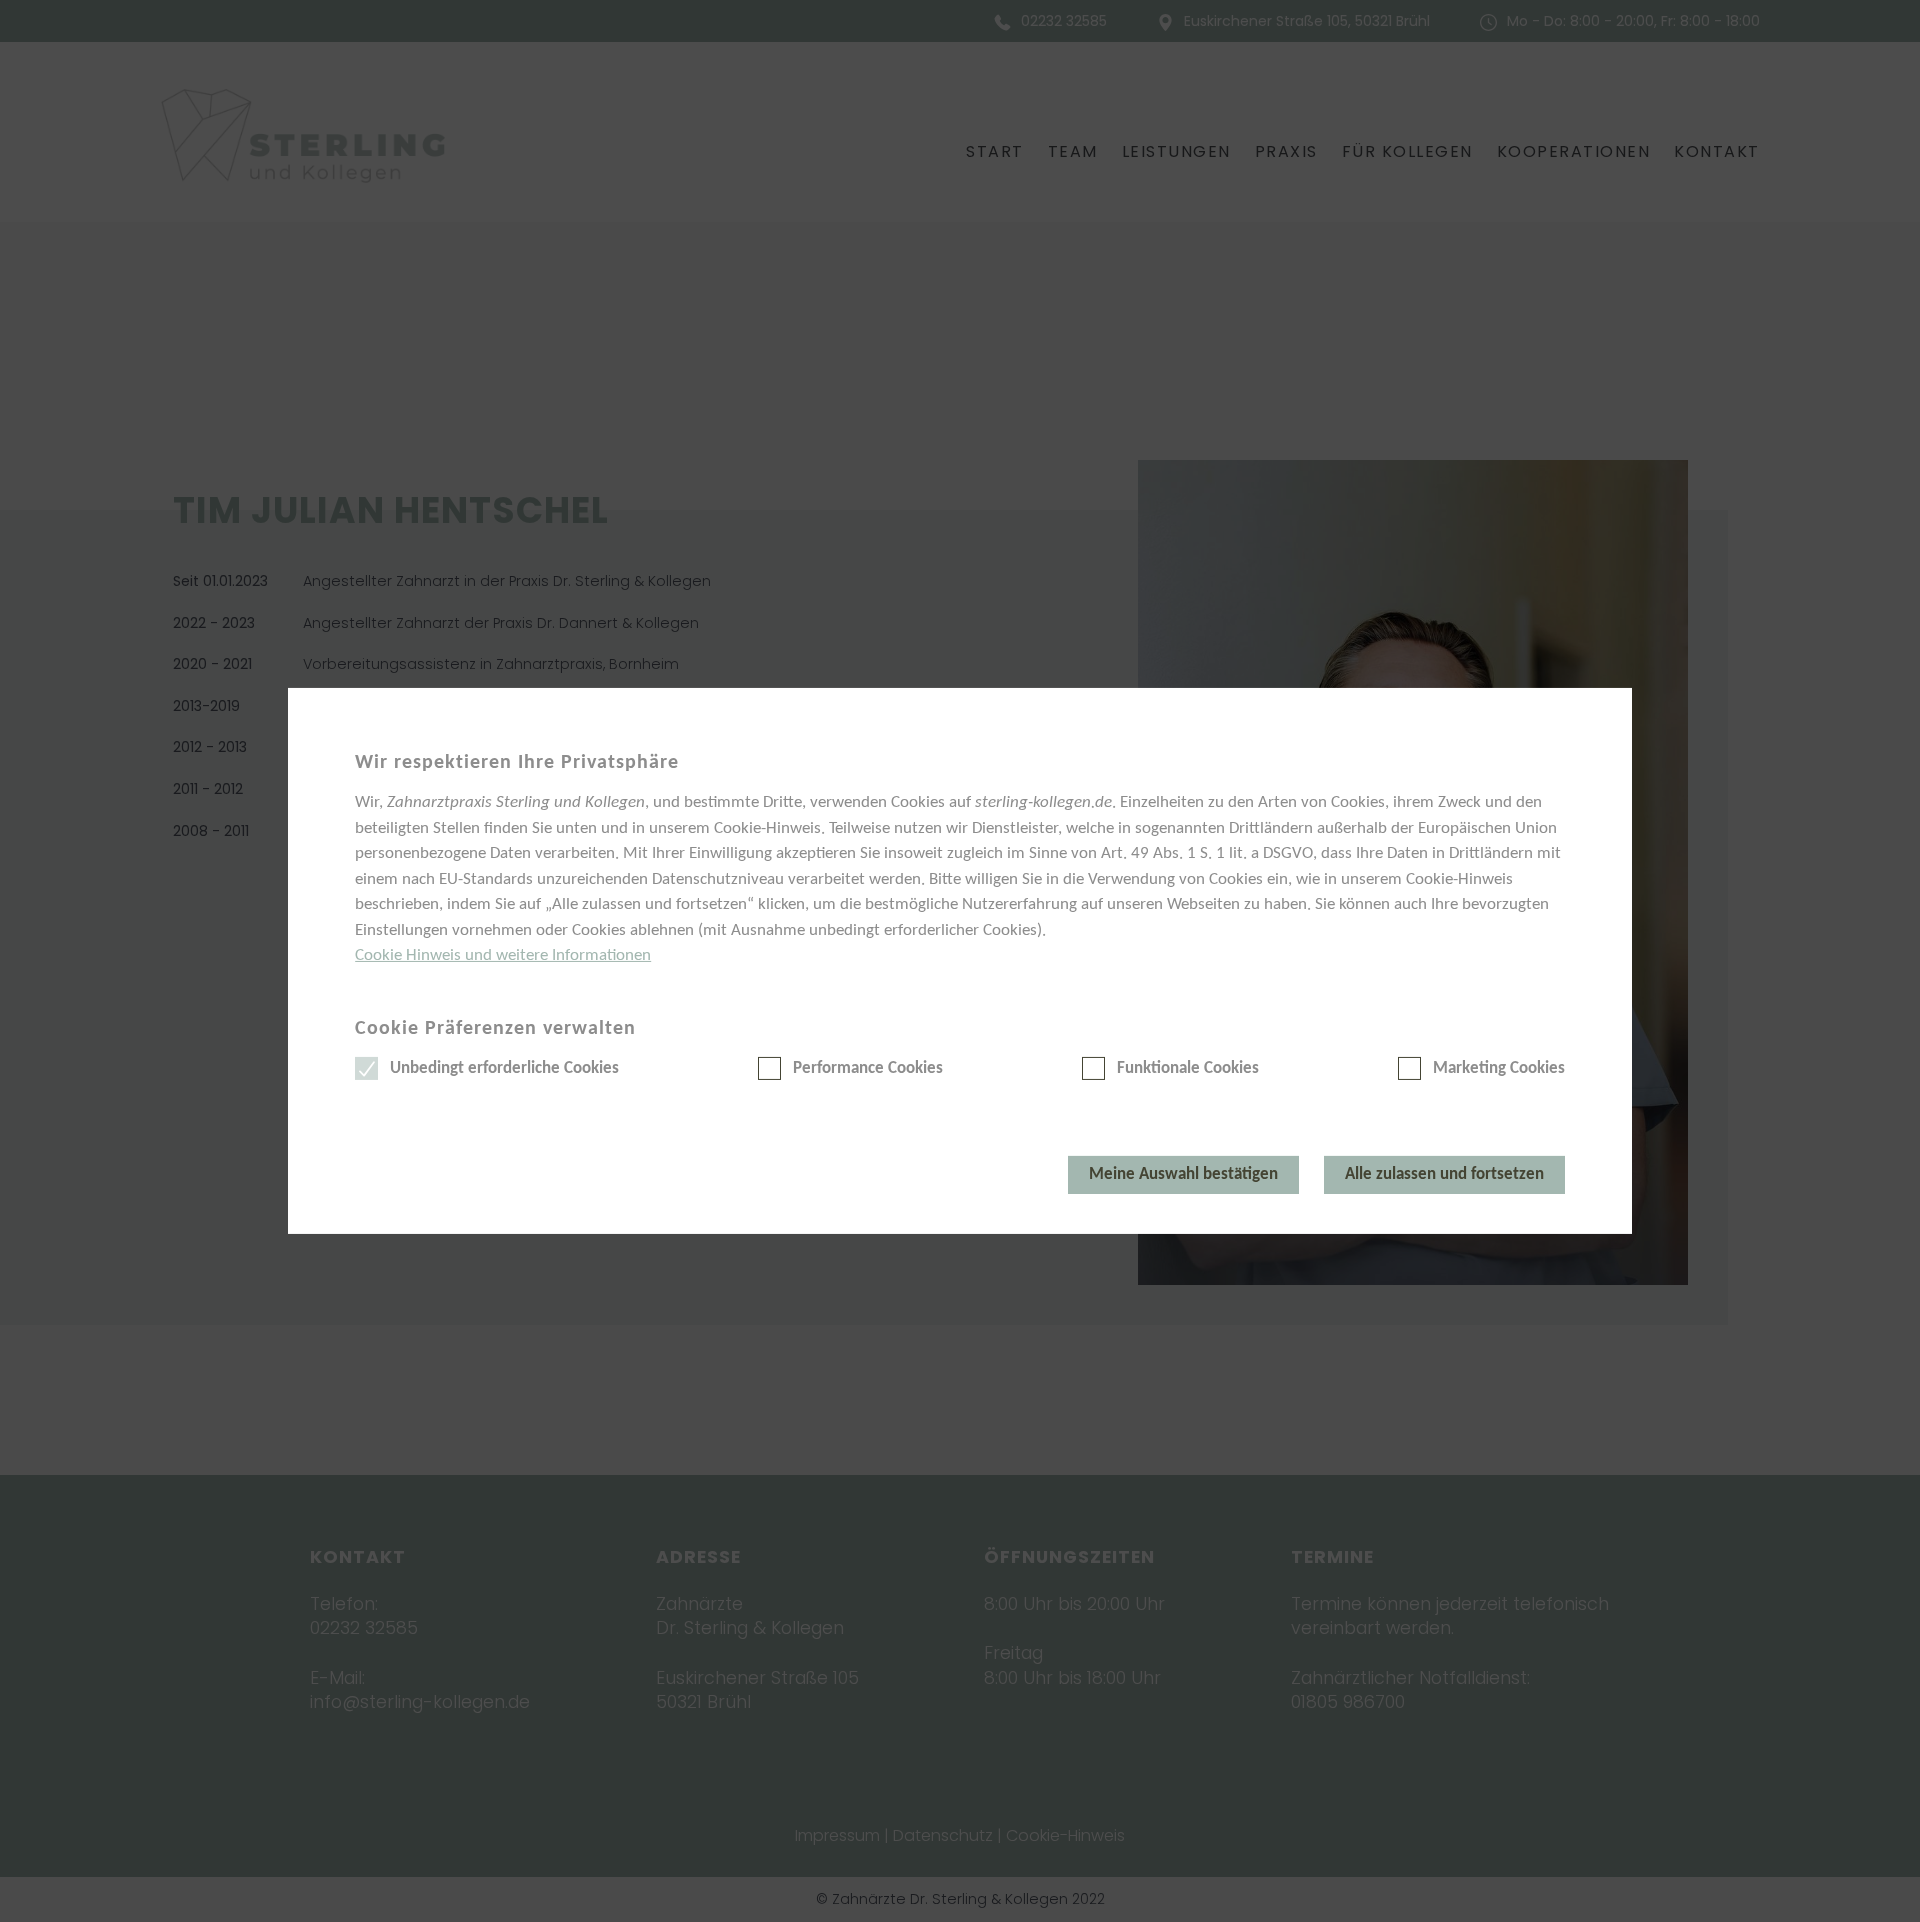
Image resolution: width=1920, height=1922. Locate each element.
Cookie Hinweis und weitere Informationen (503, 955)
